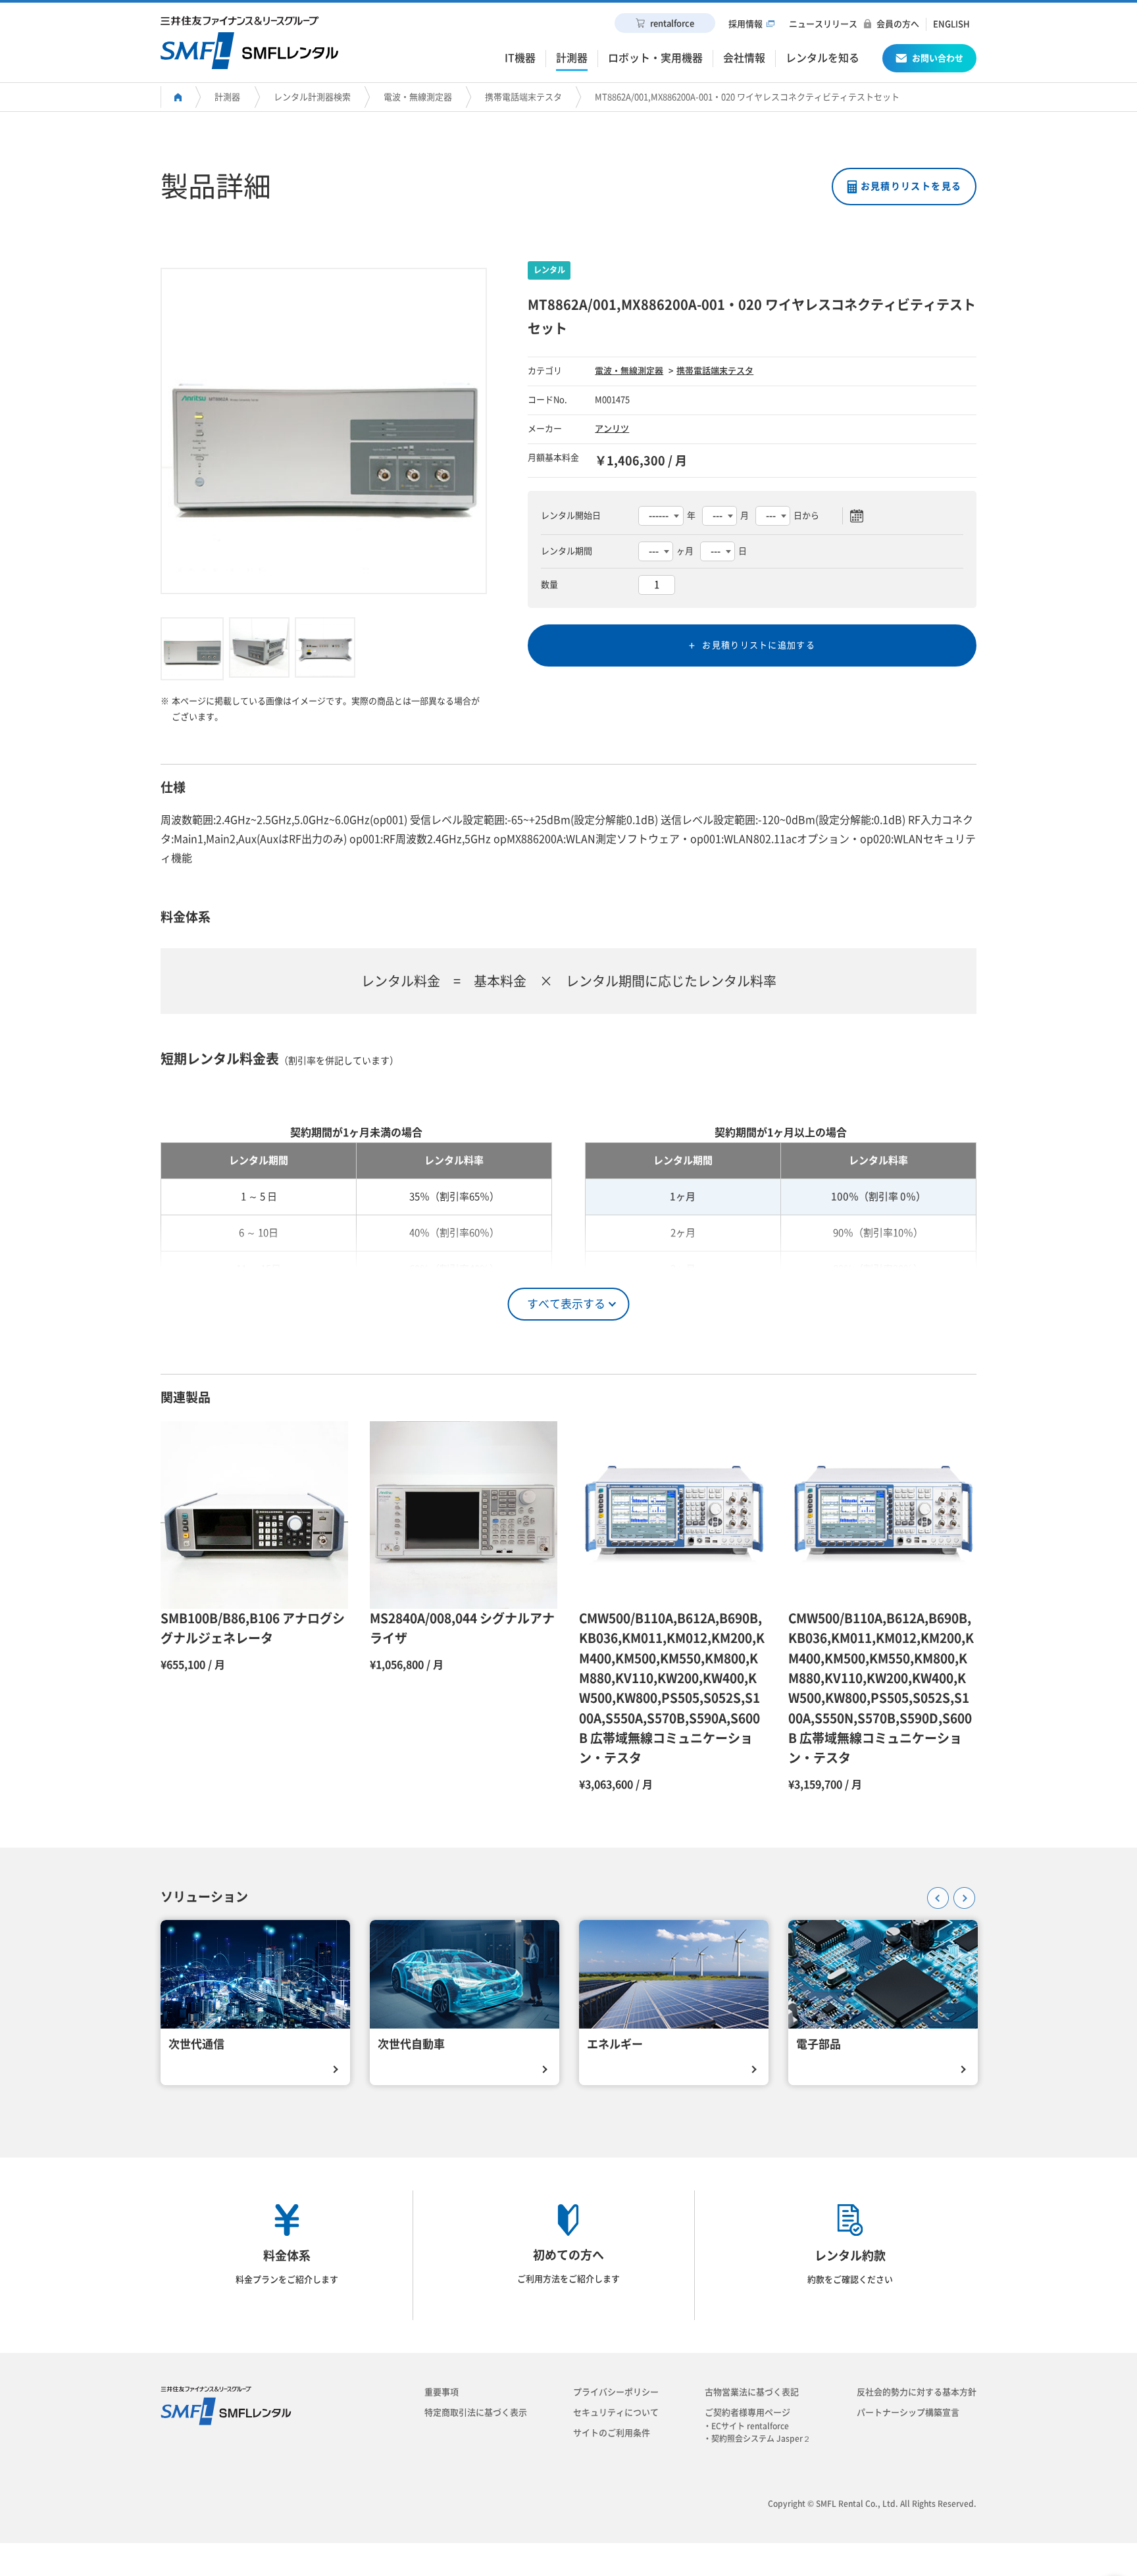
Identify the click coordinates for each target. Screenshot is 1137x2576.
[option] (324, 431)
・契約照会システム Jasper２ (761, 2438)
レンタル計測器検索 (312, 97)
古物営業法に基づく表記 (752, 2392)
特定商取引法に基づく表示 (476, 2412)
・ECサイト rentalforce (750, 2426)
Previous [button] (934, 1894)
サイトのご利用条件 (612, 2433)
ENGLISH (951, 24)
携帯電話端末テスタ (523, 97)
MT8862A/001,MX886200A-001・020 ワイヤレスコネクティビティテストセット (747, 97)
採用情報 (745, 24)
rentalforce (672, 23)
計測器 (227, 97)
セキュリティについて (616, 2412)
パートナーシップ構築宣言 (908, 2412)
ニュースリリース (823, 24)
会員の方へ (898, 24)
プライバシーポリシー (616, 2392)
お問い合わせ (938, 58)
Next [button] (960, 1894)
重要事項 (442, 2392)
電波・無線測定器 (418, 97)
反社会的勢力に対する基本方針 (917, 2392)
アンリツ (612, 429)
